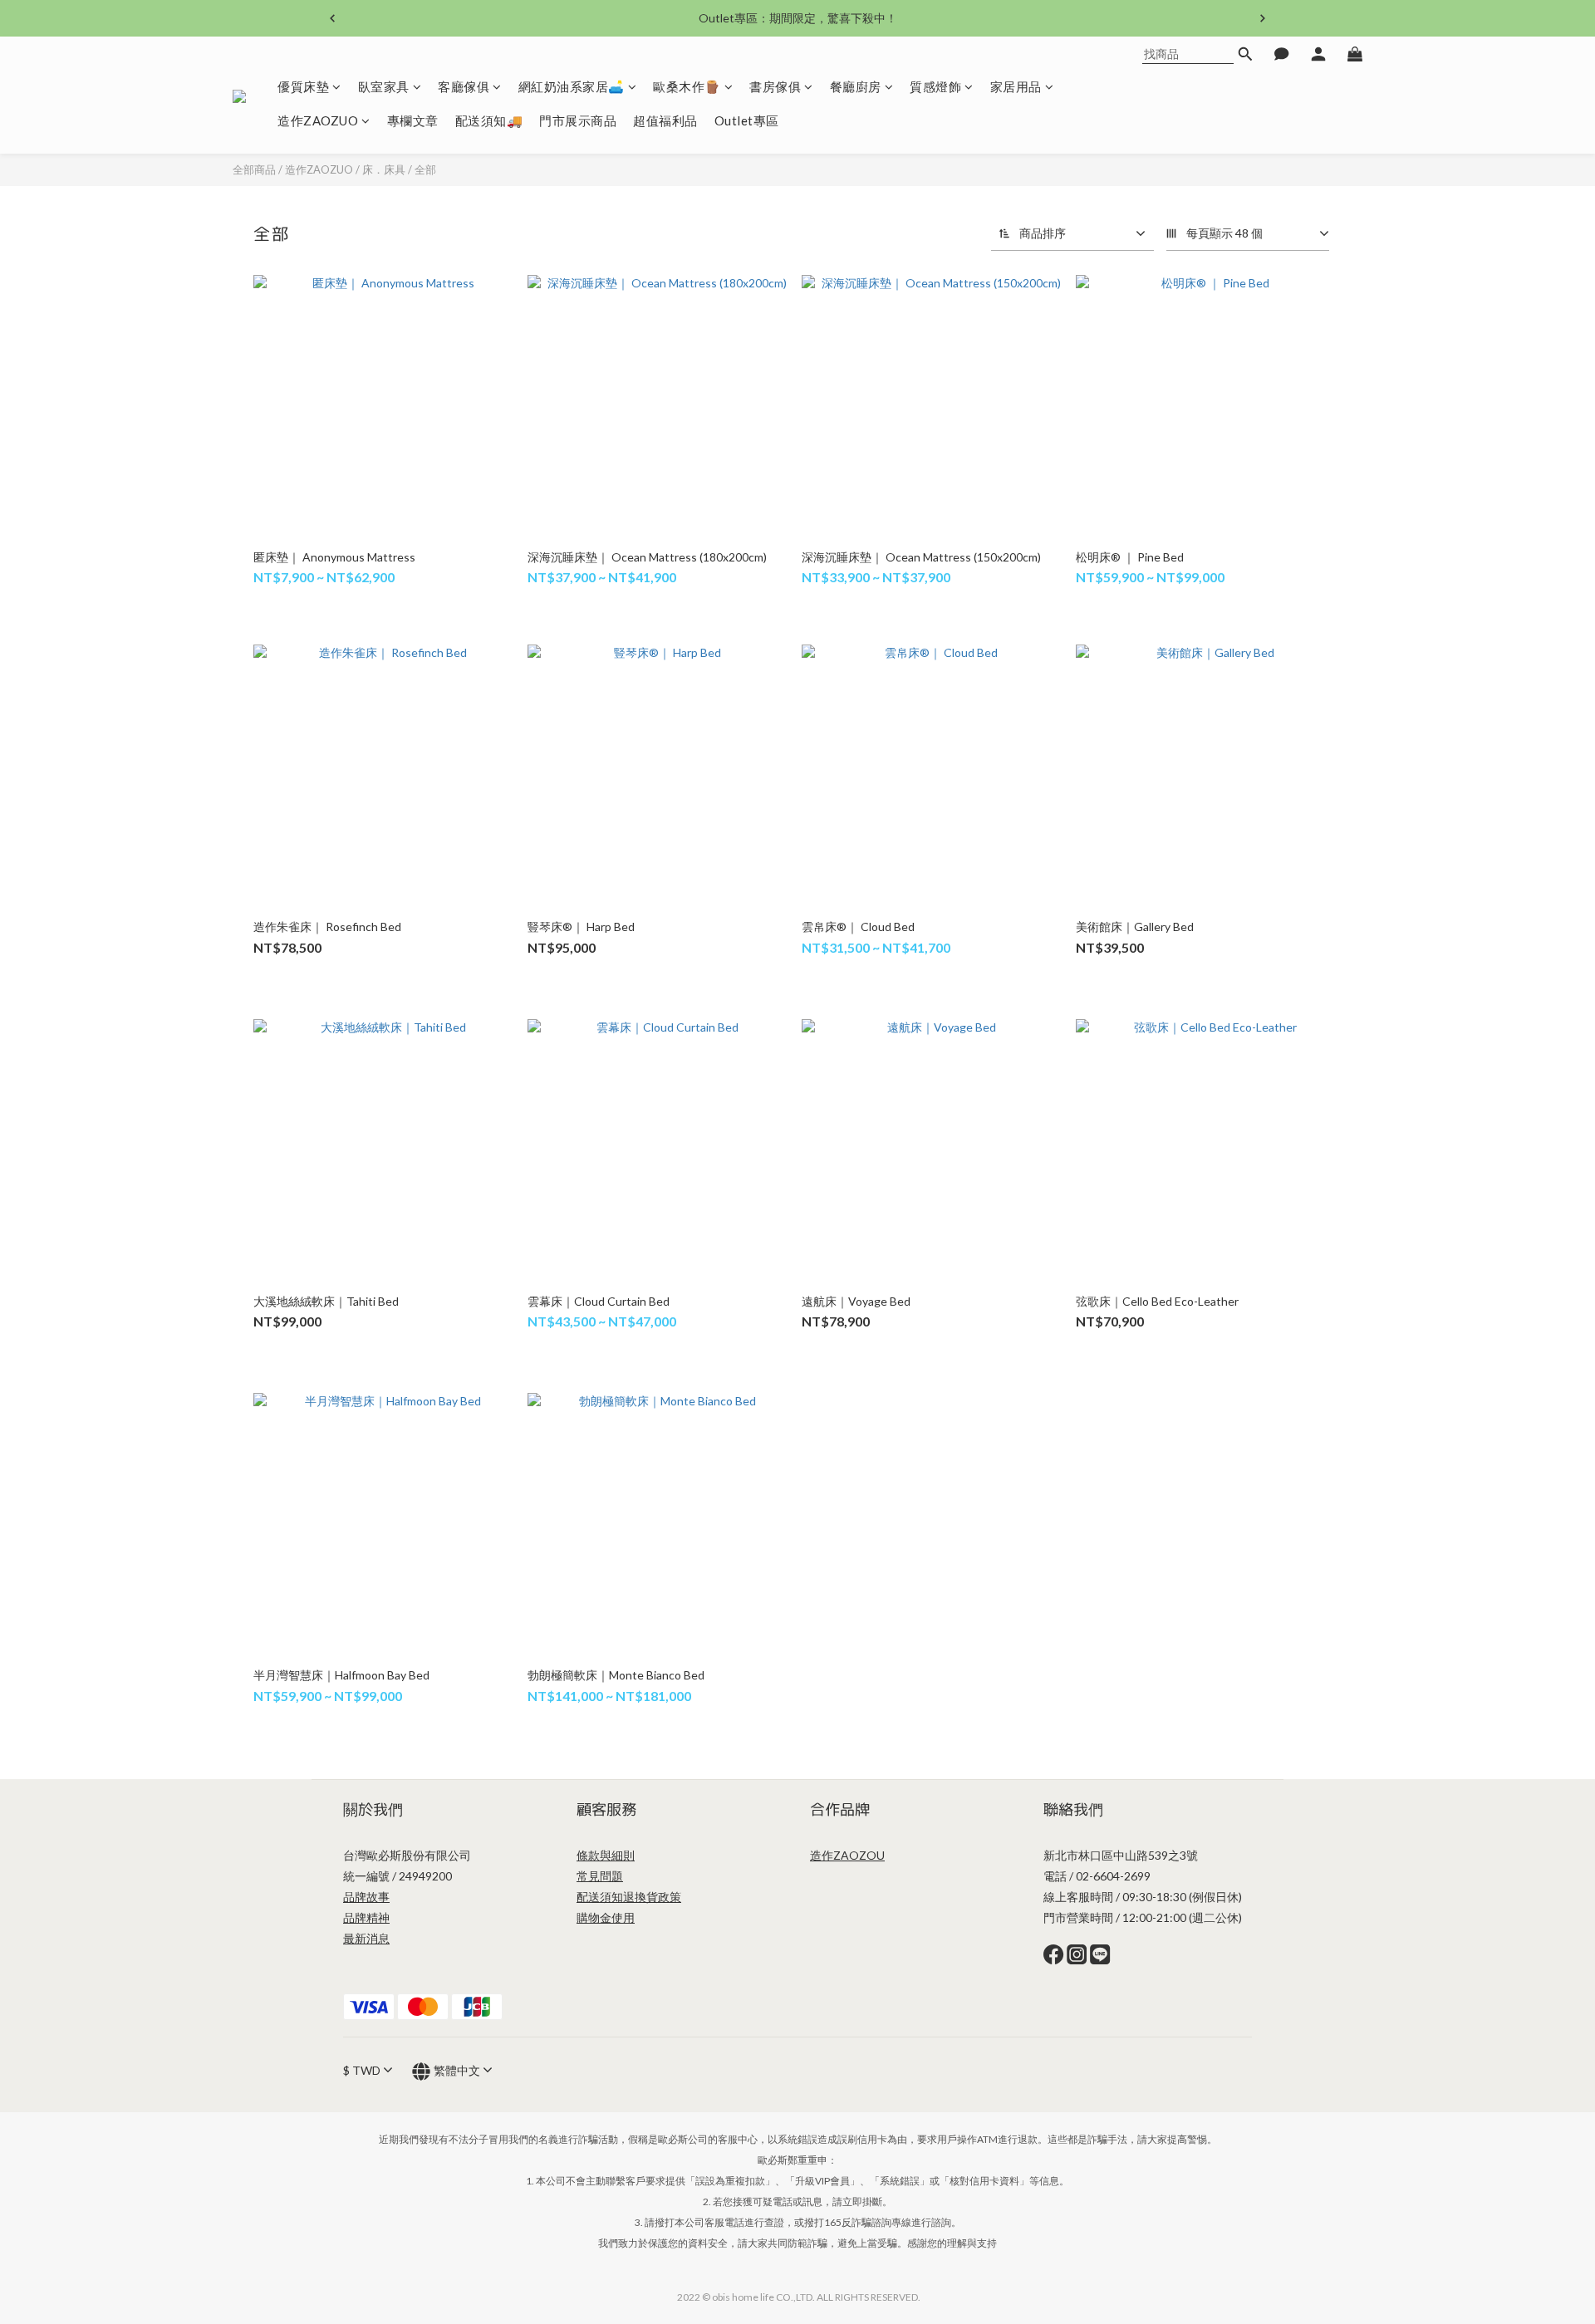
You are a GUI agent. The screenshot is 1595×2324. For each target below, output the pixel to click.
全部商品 (254, 169)
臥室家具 (384, 86)
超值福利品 (665, 121)
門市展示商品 (578, 121)
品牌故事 (366, 1897)
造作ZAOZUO (318, 121)
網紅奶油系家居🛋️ (572, 86)
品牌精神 (366, 1917)
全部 (425, 169)
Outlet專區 (747, 121)
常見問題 (600, 1876)
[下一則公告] (1263, 18)
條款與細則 (606, 1855)
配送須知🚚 (489, 121)
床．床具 (384, 169)
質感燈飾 (935, 86)
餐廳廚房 (856, 86)
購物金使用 (606, 1917)
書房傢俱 (775, 86)
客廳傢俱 (464, 86)
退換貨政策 (652, 1897)
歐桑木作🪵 (687, 86)
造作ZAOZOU (847, 1855)
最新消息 (366, 1938)
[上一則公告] (332, 18)
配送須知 (600, 1897)
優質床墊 (303, 86)
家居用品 (1016, 86)
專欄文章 (413, 121)
